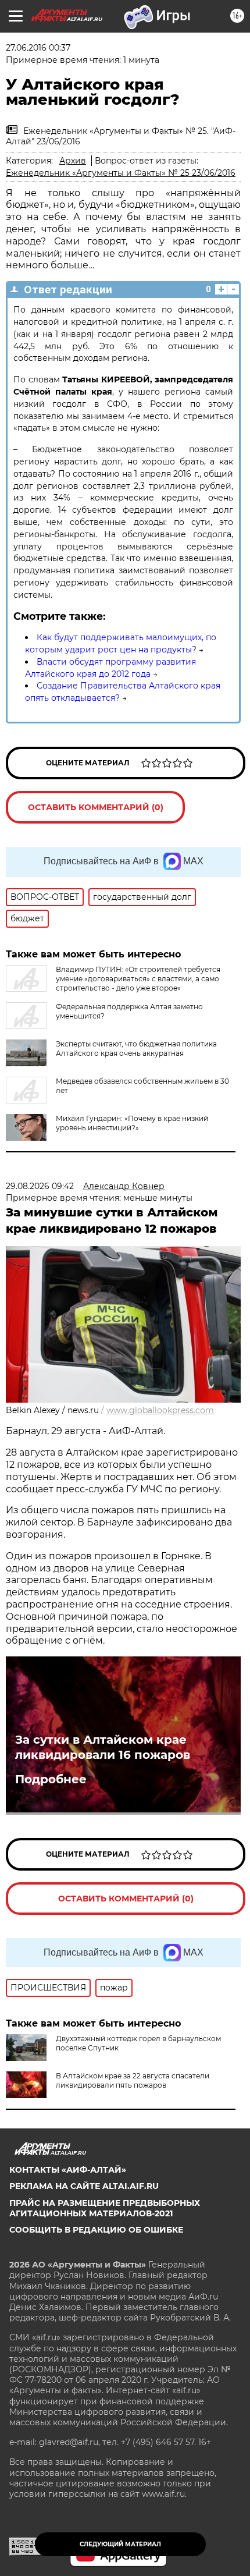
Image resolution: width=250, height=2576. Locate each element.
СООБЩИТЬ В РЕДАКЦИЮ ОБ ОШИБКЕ (96, 2230)
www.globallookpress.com (160, 1410)
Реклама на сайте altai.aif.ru (84, 2186)
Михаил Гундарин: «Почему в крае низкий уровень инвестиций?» (132, 1123)
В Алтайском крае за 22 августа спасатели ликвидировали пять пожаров (133, 2080)
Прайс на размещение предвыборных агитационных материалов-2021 (105, 2208)
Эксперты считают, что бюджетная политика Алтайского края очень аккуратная (136, 1049)
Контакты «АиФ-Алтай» (68, 2170)
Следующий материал (120, 2544)
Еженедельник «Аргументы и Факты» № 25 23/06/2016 (121, 173)
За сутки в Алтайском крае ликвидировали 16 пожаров (103, 1747)
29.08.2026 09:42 (40, 1186)
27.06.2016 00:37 (38, 48)
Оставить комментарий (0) (96, 807)
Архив (73, 161)
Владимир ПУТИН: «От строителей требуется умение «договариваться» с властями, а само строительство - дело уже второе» (138, 979)
